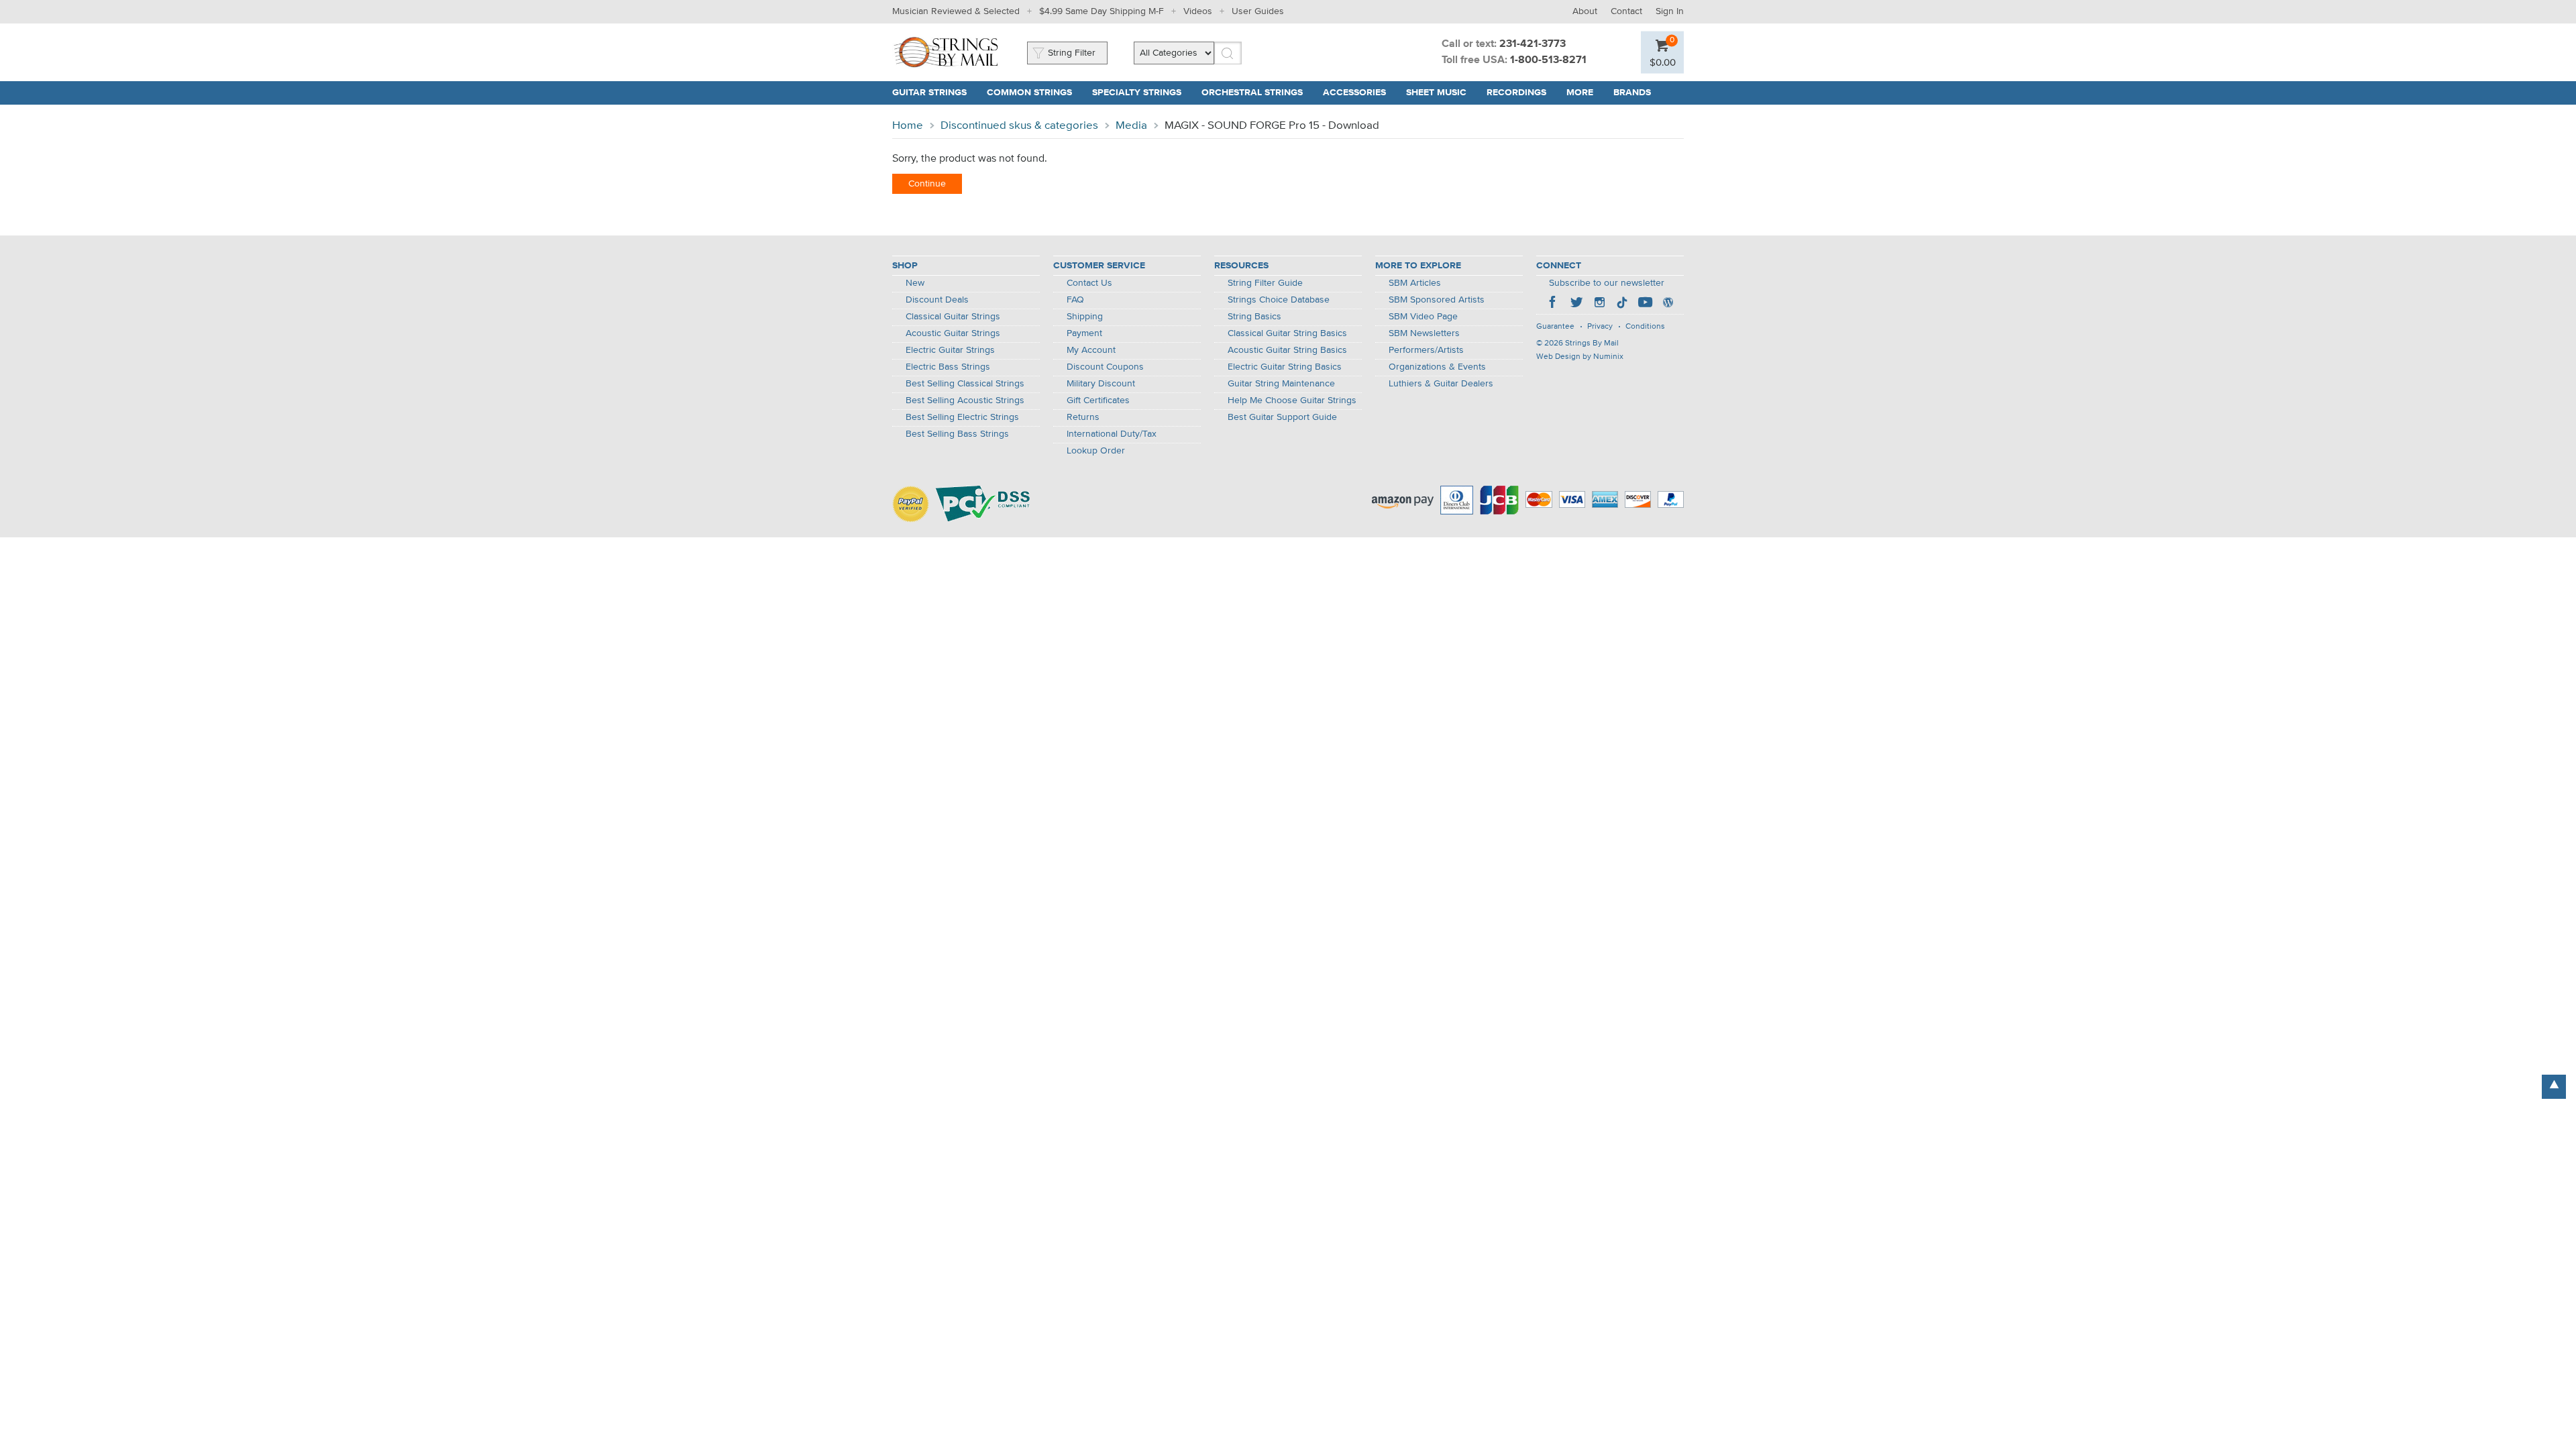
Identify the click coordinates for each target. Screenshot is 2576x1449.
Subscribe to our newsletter (1607, 283)
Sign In (1670, 11)
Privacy (1600, 327)
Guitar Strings (929, 93)
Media (1131, 126)
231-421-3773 (1533, 44)
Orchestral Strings (1252, 93)
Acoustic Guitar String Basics (1287, 350)
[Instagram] (1599, 304)
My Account (1091, 350)
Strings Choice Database (1279, 300)
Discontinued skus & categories (1019, 126)
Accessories (1354, 93)
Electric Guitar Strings (950, 350)
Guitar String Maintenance (1281, 384)
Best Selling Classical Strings (965, 384)
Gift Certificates (1098, 400)
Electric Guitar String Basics (1285, 367)
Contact (1626, 11)
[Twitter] (1576, 304)
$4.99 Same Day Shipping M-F (1102, 11)
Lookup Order (1096, 451)
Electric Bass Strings (948, 367)
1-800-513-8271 (1548, 60)
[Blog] (1668, 304)
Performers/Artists (1426, 350)
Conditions (1645, 327)
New (915, 283)
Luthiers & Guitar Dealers (1441, 384)
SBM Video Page (1423, 317)
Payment (1084, 333)
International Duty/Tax (1112, 434)
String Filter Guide (1265, 283)
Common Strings (1029, 93)
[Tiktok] (1622, 304)
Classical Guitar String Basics (1287, 333)
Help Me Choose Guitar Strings (1292, 400)
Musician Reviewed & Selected (956, 11)
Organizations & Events (1437, 367)
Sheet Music (1436, 93)
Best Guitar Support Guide (1282, 417)
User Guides (1258, 11)
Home (908, 126)
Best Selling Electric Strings (962, 417)
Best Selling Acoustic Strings (965, 400)
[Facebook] (1554, 304)
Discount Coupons (1105, 367)
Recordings (1516, 93)
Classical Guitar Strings (953, 317)
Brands (1632, 93)
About (1585, 11)
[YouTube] (1645, 304)
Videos (1198, 11)
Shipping (1085, 317)
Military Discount (1101, 384)
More (1580, 93)
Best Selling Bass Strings (957, 434)
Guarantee (1555, 327)
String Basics (1254, 317)
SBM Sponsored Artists (1437, 300)
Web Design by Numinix (1580, 357)
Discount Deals (937, 300)
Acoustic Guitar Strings (953, 333)
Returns (1083, 417)
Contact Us (1089, 283)
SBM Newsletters (1424, 333)
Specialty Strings (1137, 93)
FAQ (1075, 300)
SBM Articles (1415, 283)
